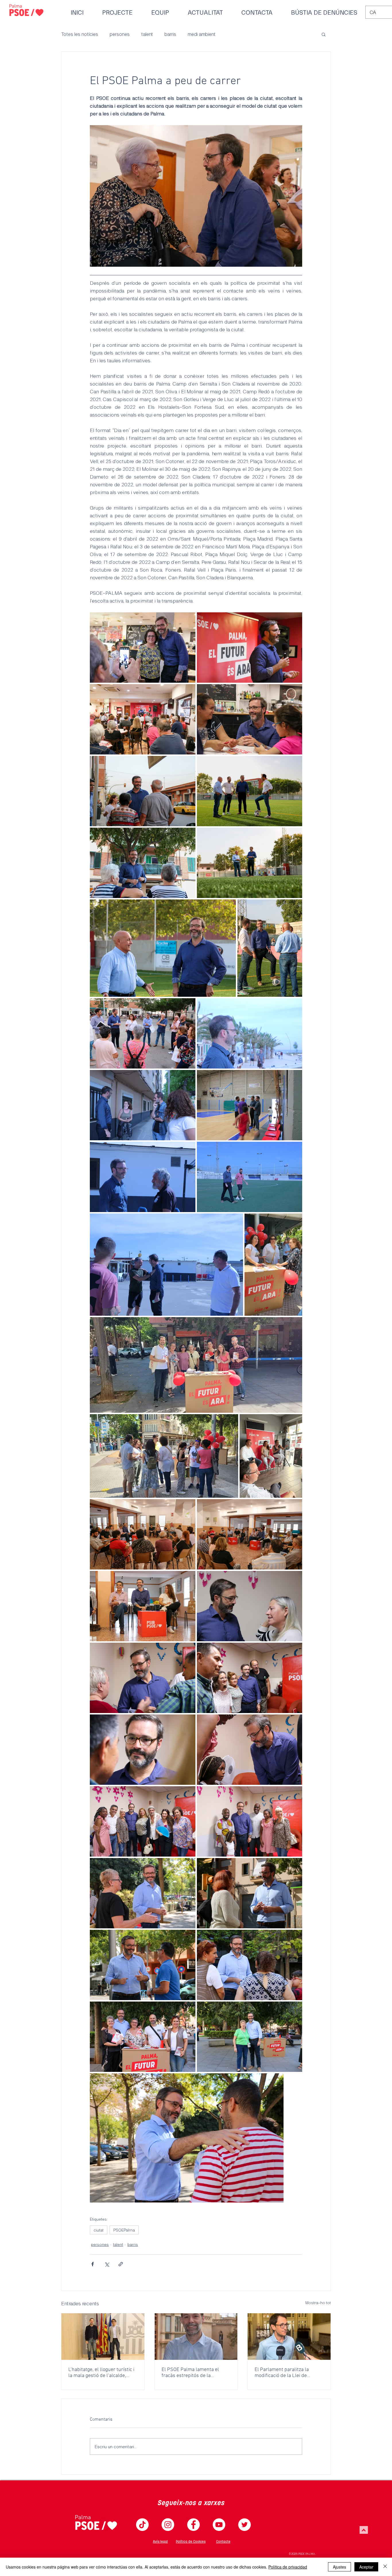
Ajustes (339, 2567)
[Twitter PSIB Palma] (244, 2525)
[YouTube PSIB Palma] (219, 2525)
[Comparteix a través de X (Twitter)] (107, 2264)
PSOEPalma (124, 2230)
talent (147, 34)
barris (170, 34)
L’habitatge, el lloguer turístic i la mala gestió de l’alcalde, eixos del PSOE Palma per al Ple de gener (101, 2373)
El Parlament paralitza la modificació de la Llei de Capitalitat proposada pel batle (288, 2373)
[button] (324, 34)
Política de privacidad (288, 2567)
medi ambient (202, 34)
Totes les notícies (80, 34)
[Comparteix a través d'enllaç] (121, 2264)
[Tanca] (385, 2567)
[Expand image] (143, 648)
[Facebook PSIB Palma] (193, 2525)
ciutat (99, 2230)
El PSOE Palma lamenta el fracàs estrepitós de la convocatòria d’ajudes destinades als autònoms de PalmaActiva (193, 2373)
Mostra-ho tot (318, 2303)
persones (120, 34)
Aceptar (366, 2567)
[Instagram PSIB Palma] (168, 2525)
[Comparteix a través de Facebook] (93, 2264)
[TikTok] (142, 2525)
